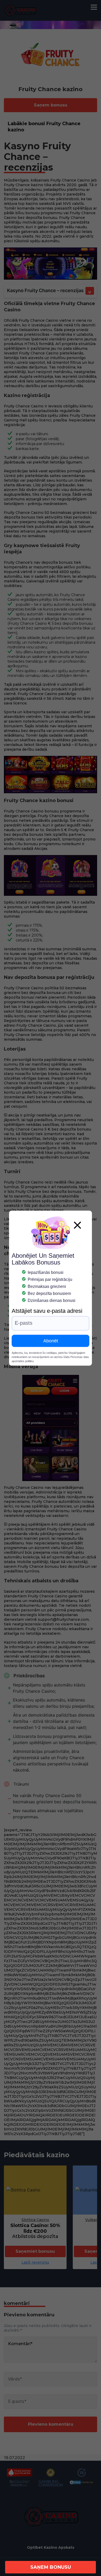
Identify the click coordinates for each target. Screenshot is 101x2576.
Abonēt (51, 1341)
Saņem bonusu (51, 2567)
